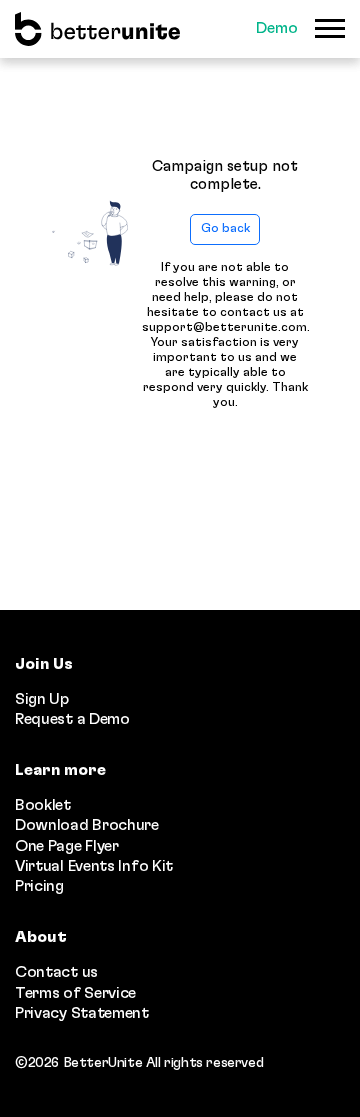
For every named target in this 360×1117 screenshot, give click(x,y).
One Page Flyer (67, 846)
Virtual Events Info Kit (94, 866)
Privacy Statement (82, 1013)
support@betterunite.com (224, 327)
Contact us (56, 972)
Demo (277, 28)
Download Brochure (87, 825)
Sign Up (42, 699)
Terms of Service (75, 993)
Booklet (43, 805)
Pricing (39, 886)
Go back (225, 228)
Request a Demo (72, 719)
